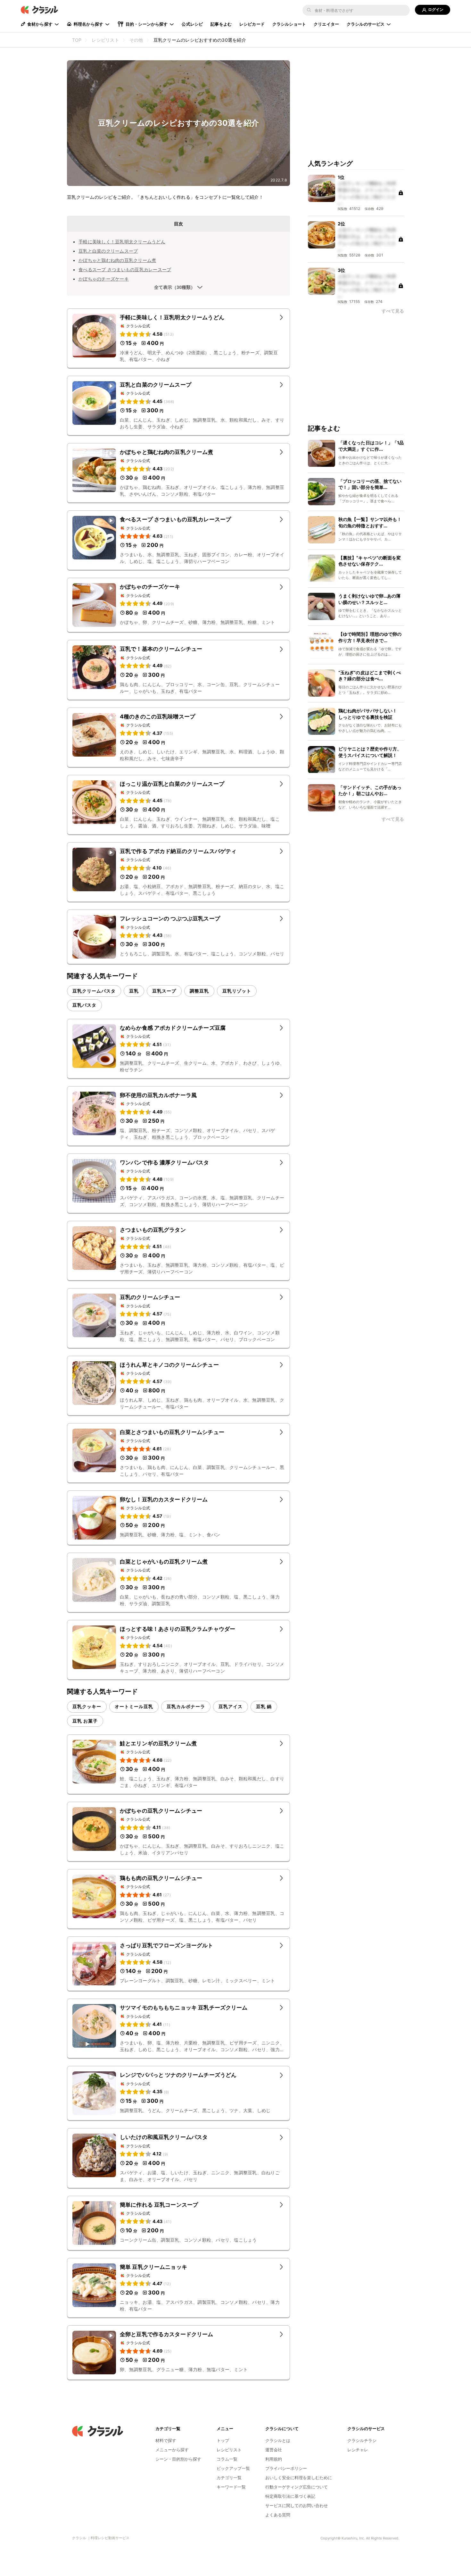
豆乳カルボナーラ (186, 1706)
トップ (223, 2440)
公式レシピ (192, 24)
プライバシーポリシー (286, 2468)
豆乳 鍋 (264, 1706)
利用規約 (274, 2459)
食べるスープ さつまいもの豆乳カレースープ (125, 269)
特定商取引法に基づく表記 (290, 2496)
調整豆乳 (199, 991)
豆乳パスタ (84, 1005)
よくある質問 (278, 2515)
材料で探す (166, 2440)
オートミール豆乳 (134, 1706)
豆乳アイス (231, 1706)
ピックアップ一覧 (233, 2468)
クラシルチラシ (362, 2440)
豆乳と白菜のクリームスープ (108, 251)
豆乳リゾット (237, 991)
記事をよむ (221, 24)
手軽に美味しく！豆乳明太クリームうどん (122, 242)
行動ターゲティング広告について (297, 2487)
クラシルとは (278, 2440)
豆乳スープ (164, 991)
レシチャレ (358, 2450)
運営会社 (274, 2450)
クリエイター (326, 24)
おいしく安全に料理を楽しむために (299, 2478)
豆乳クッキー (87, 1706)
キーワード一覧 (231, 2487)
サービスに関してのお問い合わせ (297, 2505)
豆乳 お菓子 (85, 1721)
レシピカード (252, 24)
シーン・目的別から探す (178, 2459)
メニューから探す (172, 2450)
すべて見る (393, 311)
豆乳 (134, 991)
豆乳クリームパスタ (94, 991)
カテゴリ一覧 (229, 2478)
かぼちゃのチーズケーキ (104, 279)
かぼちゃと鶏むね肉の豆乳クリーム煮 (117, 260)
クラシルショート (289, 24)
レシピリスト (229, 2450)
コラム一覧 (227, 2459)
